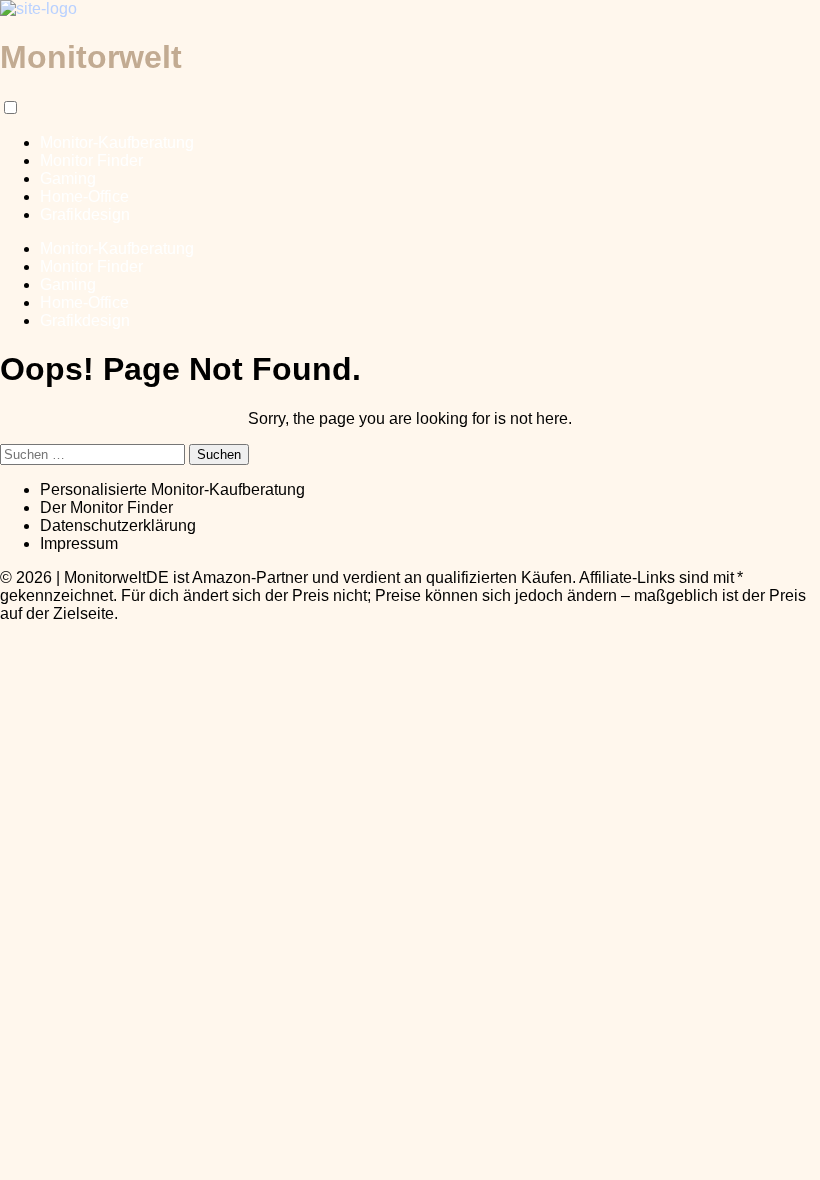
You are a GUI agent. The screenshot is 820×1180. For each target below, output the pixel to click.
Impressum (79, 543)
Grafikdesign (85, 214)
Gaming (68, 178)
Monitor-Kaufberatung (117, 142)
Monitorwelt (91, 57)
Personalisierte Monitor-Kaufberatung (172, 489)
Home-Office (84, 196)
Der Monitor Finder (106, 507)
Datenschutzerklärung (118, 525)
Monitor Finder (91, 160)
